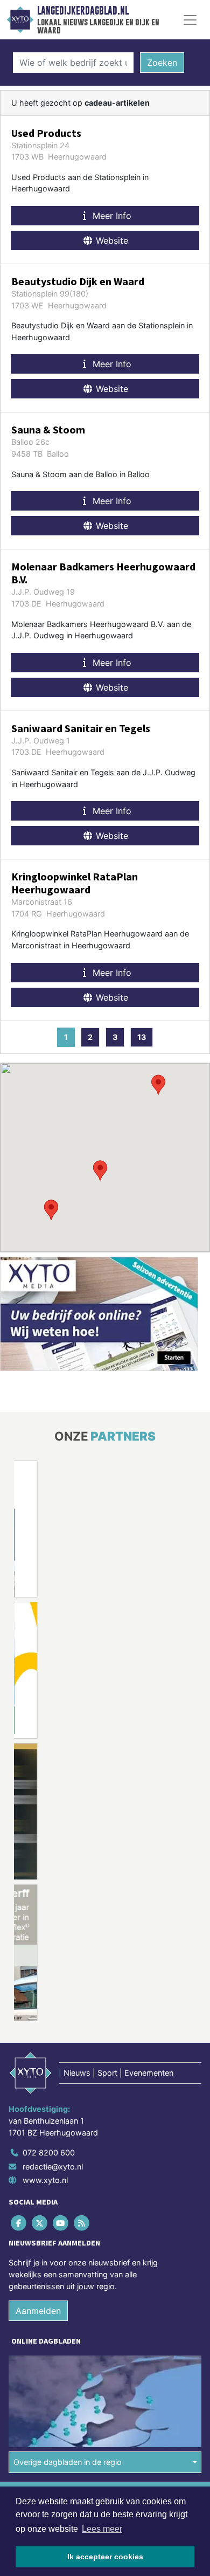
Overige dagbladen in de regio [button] (68, 2462)
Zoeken (162, 63)
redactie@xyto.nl (53, 2167)
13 (142, 1037)
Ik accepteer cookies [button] (105, 2557)
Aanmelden (38, 2311)
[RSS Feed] (83, 2223)
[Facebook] (19, 2223)
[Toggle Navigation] (190, 20)
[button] (100, 1170)
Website (111, 240)
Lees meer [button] (102, 2529)
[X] (40, 2223)
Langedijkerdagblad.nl (83, 11)
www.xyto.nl (45, 2180)
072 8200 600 (49, 2153)
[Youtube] (61, 2223)
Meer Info (111, 216)
